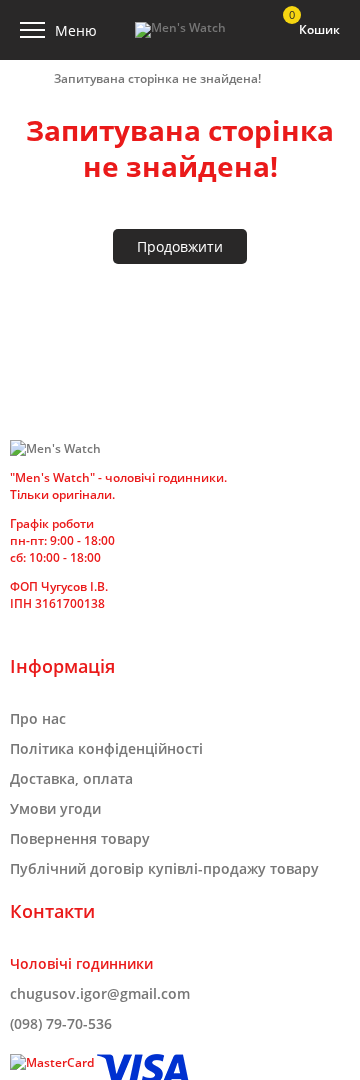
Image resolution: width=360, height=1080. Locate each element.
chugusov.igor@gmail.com (100, 993)
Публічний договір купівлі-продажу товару (164, 868)
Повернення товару (80, 838)
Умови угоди (55, 808)
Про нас (38, 718)
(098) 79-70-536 (61, 1023)
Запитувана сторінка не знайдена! (157, 78)
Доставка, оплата (71, 778)
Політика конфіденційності (106, 748)
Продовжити (180, 246)
